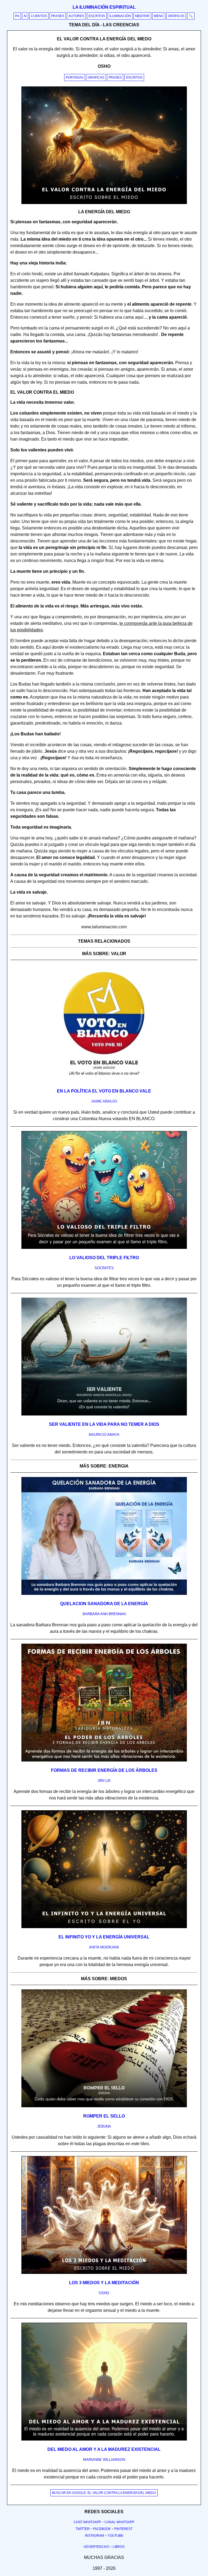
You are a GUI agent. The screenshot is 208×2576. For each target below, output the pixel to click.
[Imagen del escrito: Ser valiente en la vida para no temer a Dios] (104, 1414)
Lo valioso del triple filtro (104, 1258)
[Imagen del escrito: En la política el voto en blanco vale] (104, 1081)
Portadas (75, 77)
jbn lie (104, 1781)
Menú (159, 16)
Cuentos (39, 16)
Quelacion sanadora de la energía (104, 1604)
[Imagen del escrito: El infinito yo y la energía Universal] (104, 1927)
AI (25, 16)
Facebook (102, 2529)
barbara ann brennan (104, 1614)
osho (104, 2293)
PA (17, 16)
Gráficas (176, 16)
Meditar (142, 16)
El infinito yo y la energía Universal (104, 1937)
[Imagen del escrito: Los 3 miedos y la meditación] (104, 2273)
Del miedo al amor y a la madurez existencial (104, 2449)
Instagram (95, 2536)
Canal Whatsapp (119, 2522)
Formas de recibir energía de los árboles (104, 1770)
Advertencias (96, 2547)
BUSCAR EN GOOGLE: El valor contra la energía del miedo (104, 2493)
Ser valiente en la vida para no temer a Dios (104, 1424)
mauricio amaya (104, 1435)
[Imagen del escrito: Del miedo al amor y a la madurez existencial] (104, 2439)
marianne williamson (104, 2460)
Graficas (96, 77)
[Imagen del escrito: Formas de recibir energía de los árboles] (104, 1760)
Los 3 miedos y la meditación (104, 2283)
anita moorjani (104, 1947)
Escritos (97, 16)
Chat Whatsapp (87, 2522)
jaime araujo (104, 1101)
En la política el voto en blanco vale (104, 1091)
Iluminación (120, 16)
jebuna (104, 2126)
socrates (104, 1268)
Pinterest (123, 2529)
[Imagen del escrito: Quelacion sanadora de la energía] (104, 1594)
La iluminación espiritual (104, 7)
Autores (76, 16)
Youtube (115, 2536)
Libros (119, 2547)
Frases (58, 16)
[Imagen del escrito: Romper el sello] (104, 2106)
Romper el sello (104, 2116)
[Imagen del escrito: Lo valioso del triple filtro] (104, 1248)
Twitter (83, 2529)
